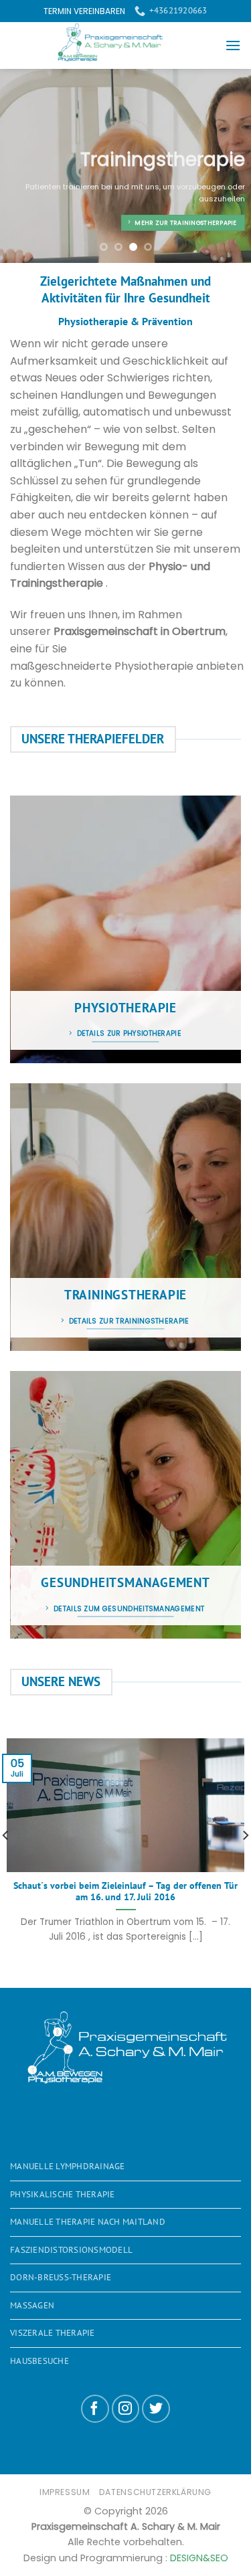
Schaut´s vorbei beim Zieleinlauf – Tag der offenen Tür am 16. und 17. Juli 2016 (125, 1892)
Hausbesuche (39, 2361)
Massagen (32, 2305)
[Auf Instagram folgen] (126, 2409)
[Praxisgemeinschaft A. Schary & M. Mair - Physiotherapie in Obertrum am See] (117, 45)
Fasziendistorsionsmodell (71, 2250)
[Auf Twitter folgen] (156, 2409)
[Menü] (233, 45)
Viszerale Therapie (53, 2333)
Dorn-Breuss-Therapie (61, 2277)
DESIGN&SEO (199, 2558)
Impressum (65, 2492)
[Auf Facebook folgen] (95, 2409)
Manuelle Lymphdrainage (68, 2166)
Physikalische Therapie (63, 2194)
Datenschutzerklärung (155, 2492)
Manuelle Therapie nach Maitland (88, 2222)
